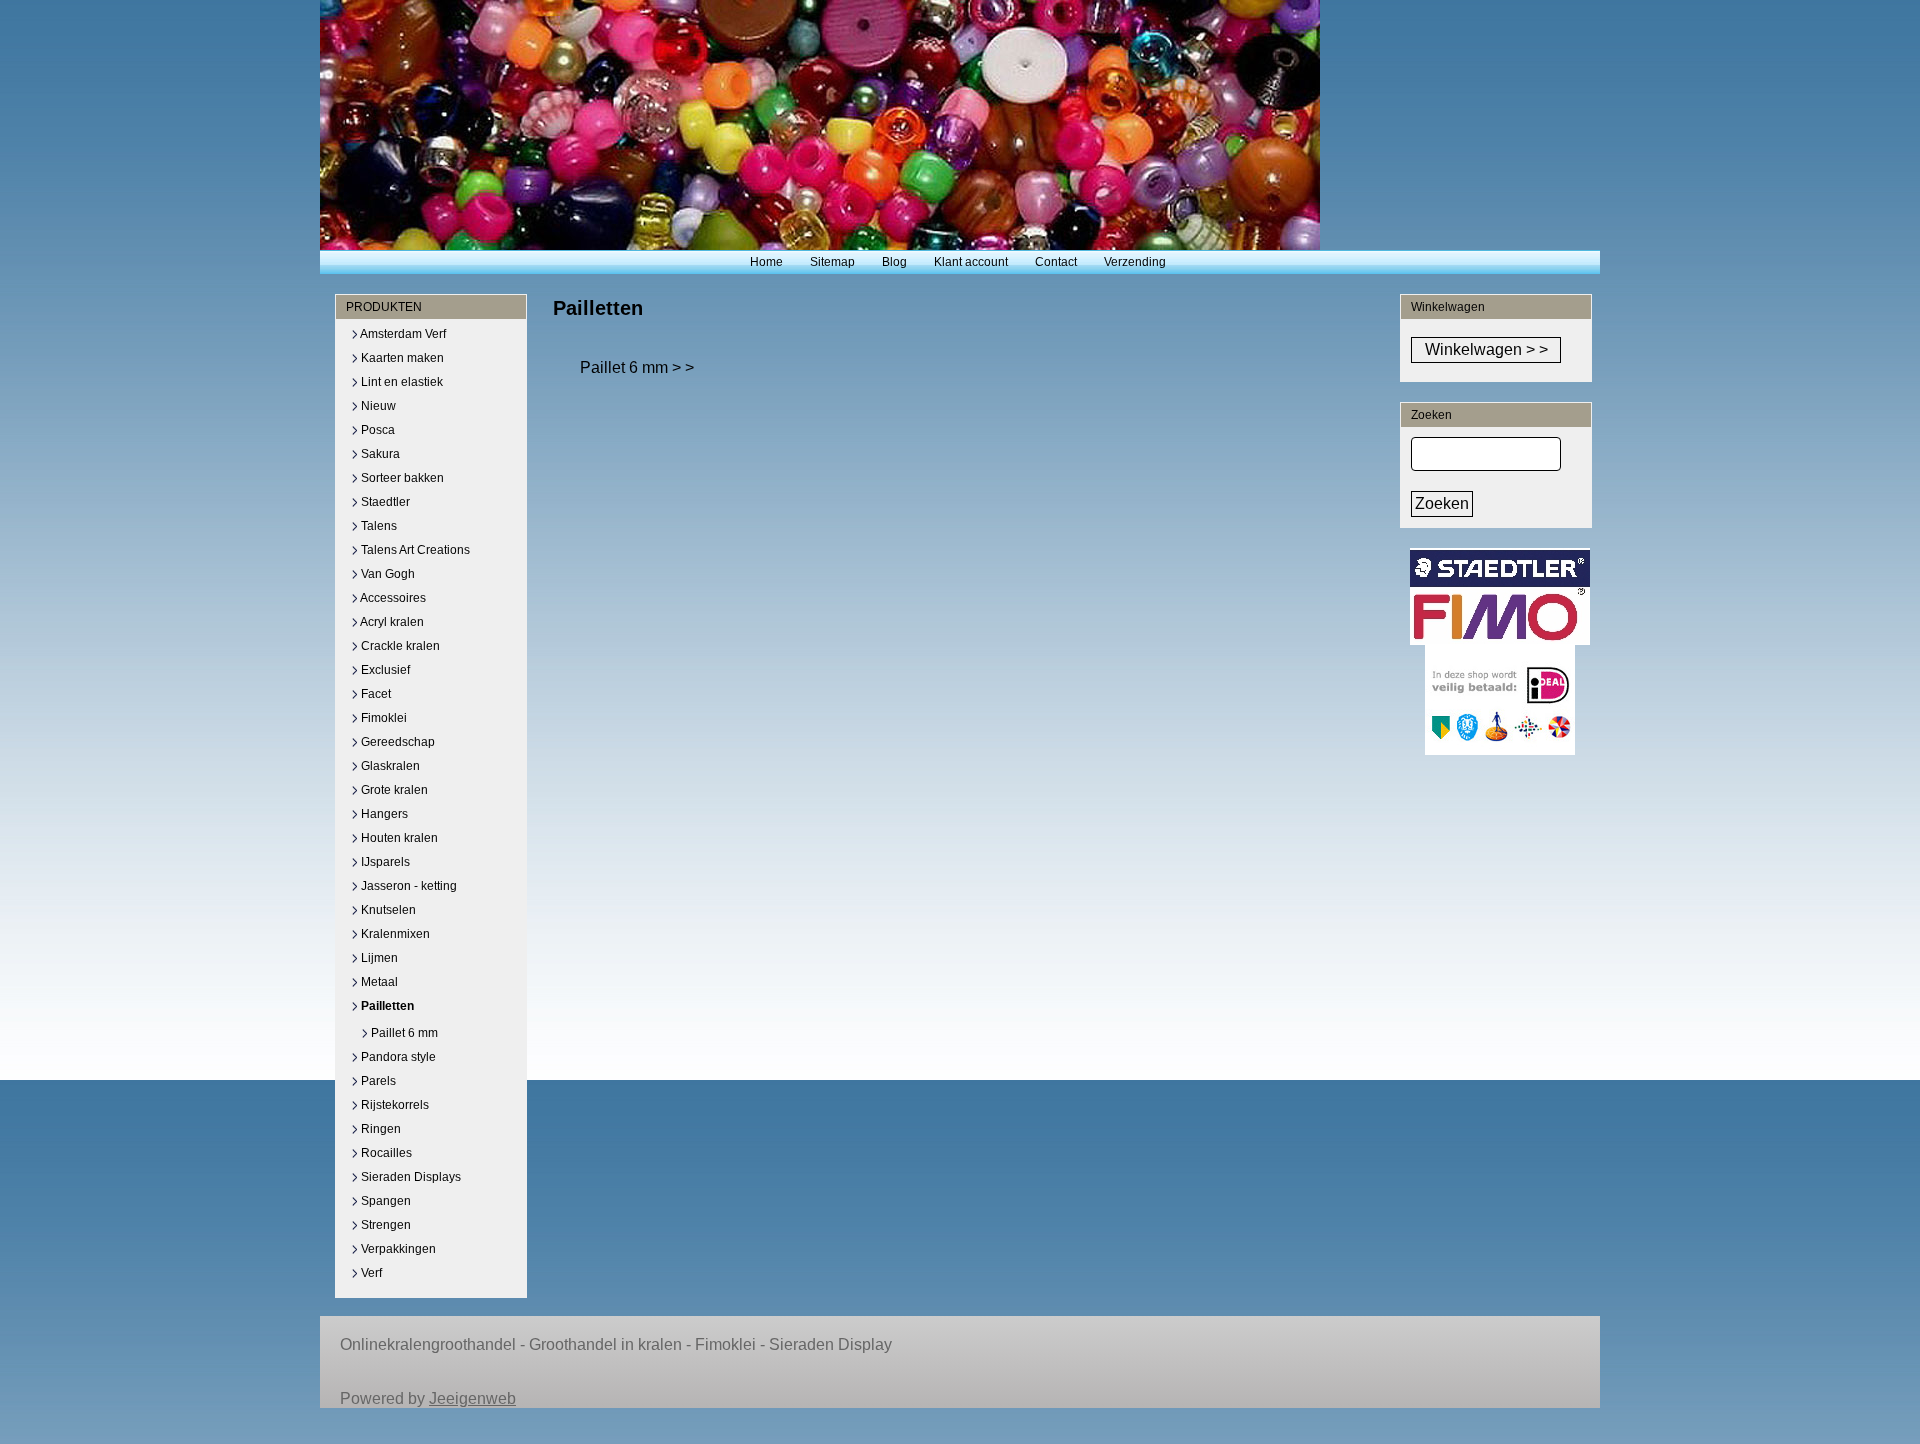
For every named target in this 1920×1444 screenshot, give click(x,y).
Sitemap (832, 262)
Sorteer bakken (401, 478)
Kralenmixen (394, 934)
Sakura (379, 454)
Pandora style (397, 1057)
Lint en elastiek (400, 382)
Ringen (379, 1129)
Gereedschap (396, 742)
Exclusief (384, 670)
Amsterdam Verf (402, 334)
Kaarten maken (401, 358)
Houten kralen (398, 838)
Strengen (384, 1225)
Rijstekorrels (393, 1105)
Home (766, 262)
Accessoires (392, 598)
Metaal (378, 982)
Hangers (383, 814)
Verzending (1135, 262)
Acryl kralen (391, 622)
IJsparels (384, 862)
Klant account (971, 262)
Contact (1056, 262)
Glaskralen (389, 766)
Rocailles (385, 1153)
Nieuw (377, 406)
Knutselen (387, 910)
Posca (376, 430)
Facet (374, 694)
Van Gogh (386, 574)
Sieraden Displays (409, 1177)
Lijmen (378, 958)
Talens (377, 526)
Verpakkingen (397, 1249)
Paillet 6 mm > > (637, 367)
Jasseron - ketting (407, 886)
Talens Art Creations (414, 550)
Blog (894, 262)
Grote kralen (393, 790)
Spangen (384, 1201)
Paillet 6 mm (403, 1033)
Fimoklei (382, 718)
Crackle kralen (399, 646)
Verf (370, 1273)
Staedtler (384, 502)
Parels (377, 1081)
